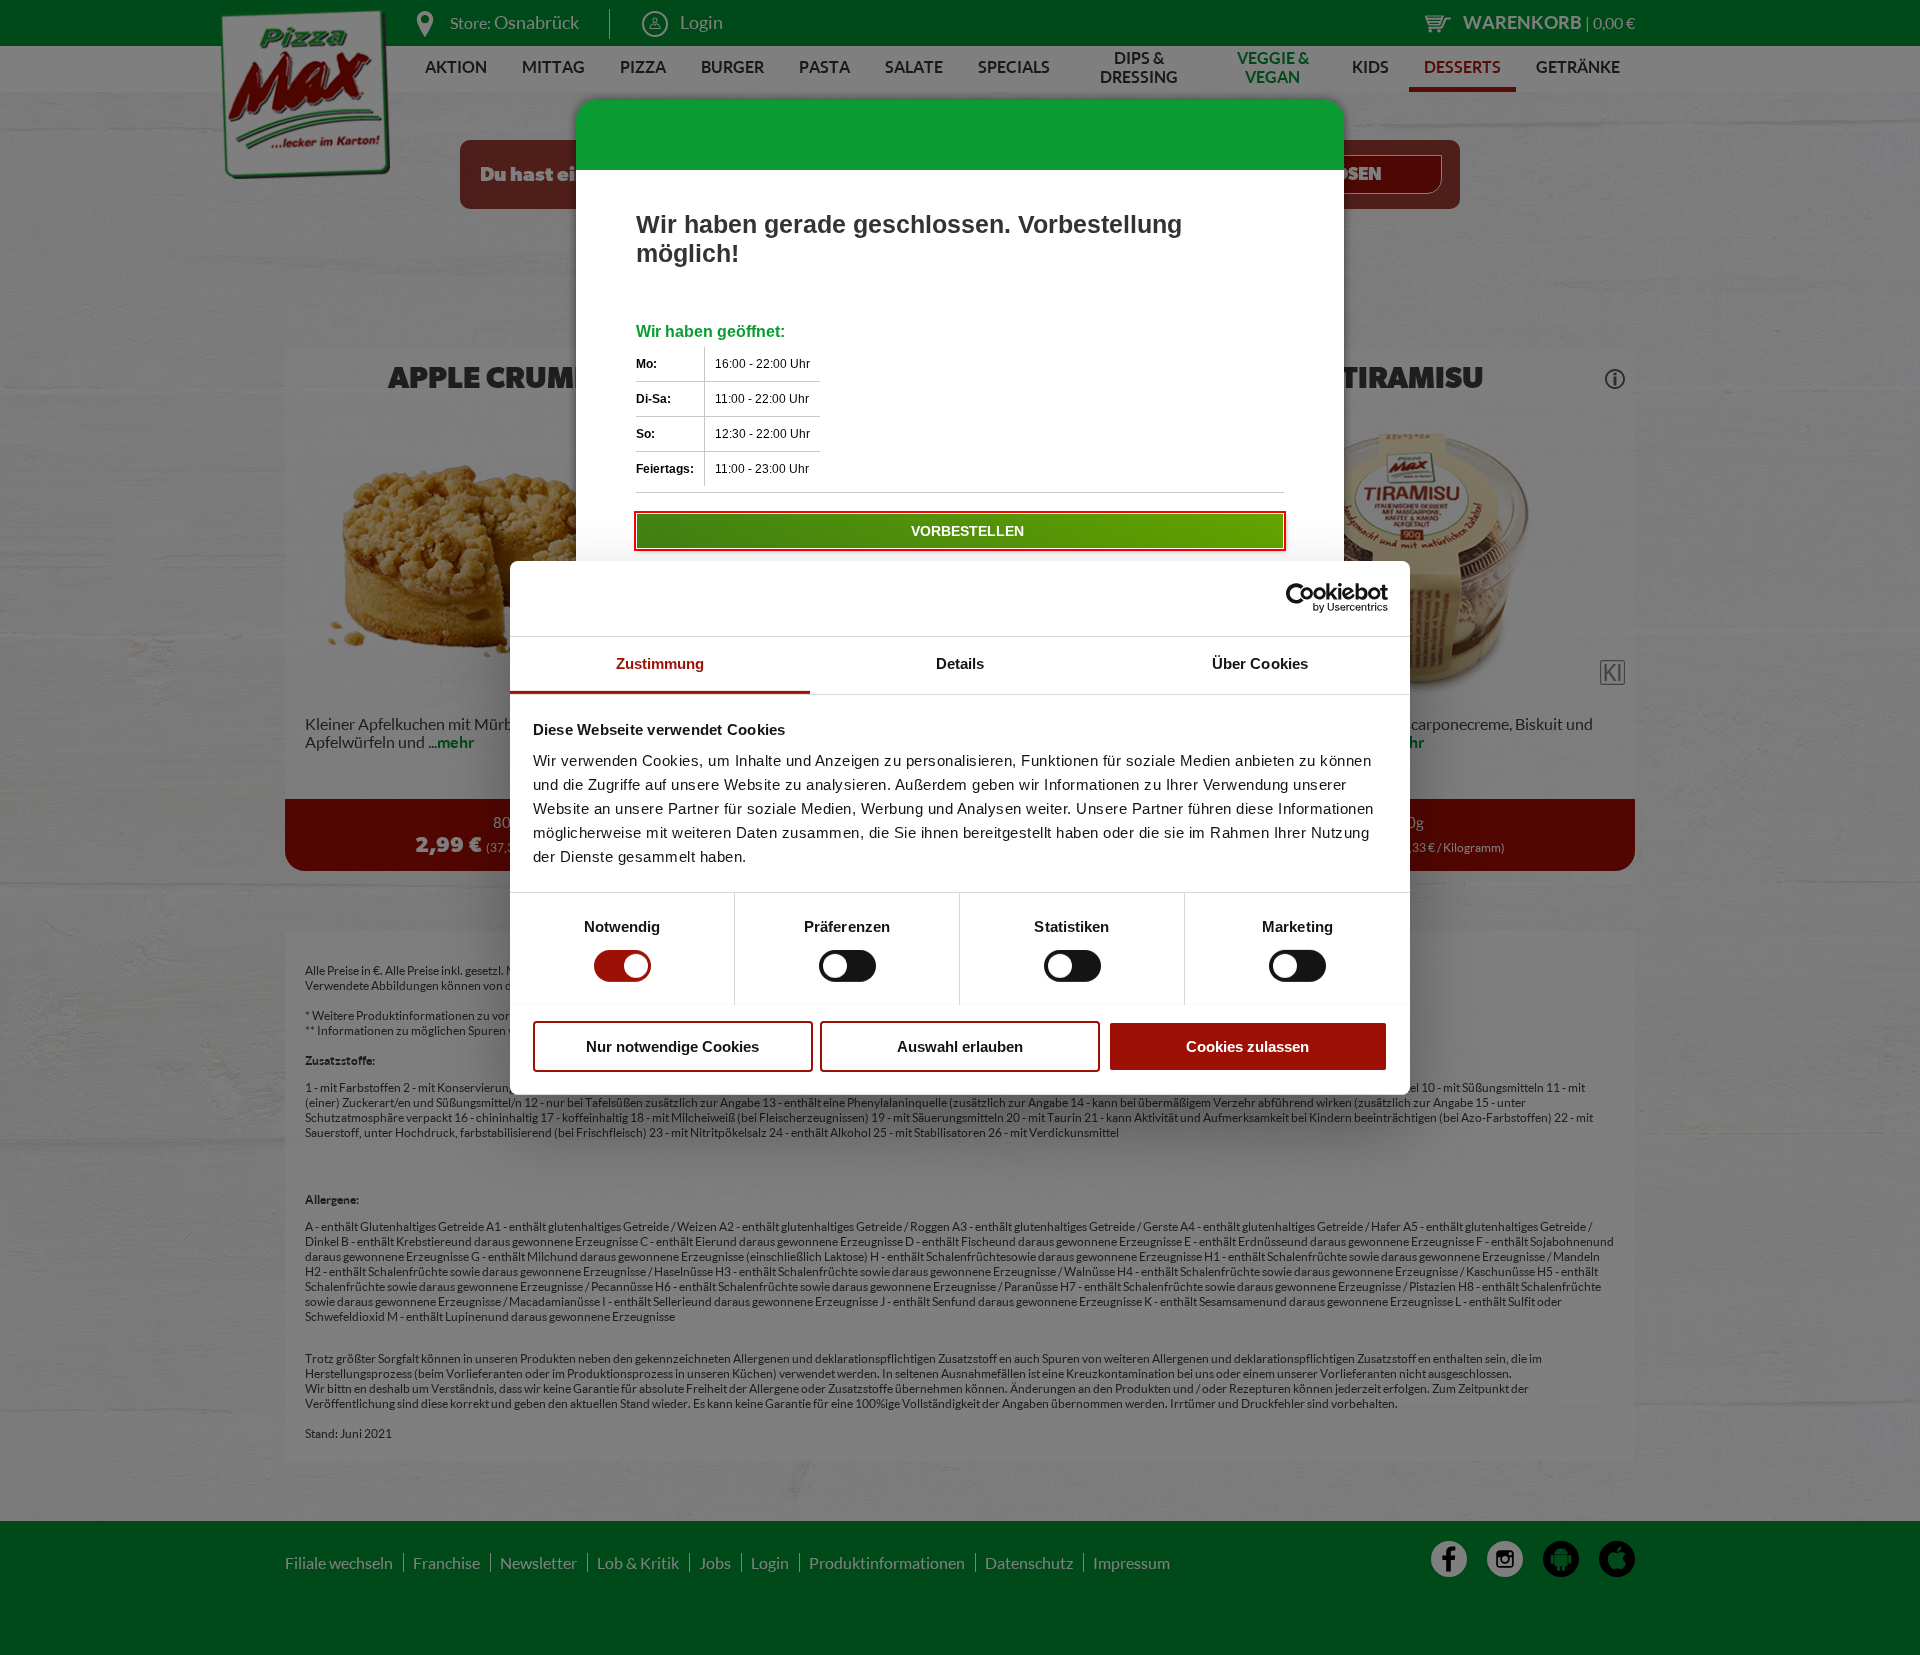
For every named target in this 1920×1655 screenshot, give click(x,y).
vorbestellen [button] (967, 531)
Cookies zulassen (1247, 1045)
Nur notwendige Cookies (672, 1045)
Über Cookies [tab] (1260, 662)
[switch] (847, 966)
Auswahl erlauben (960, 1045)
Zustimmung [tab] (660, 662)
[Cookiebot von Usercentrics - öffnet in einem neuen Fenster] (1300, 598)
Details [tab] (960, 662)
